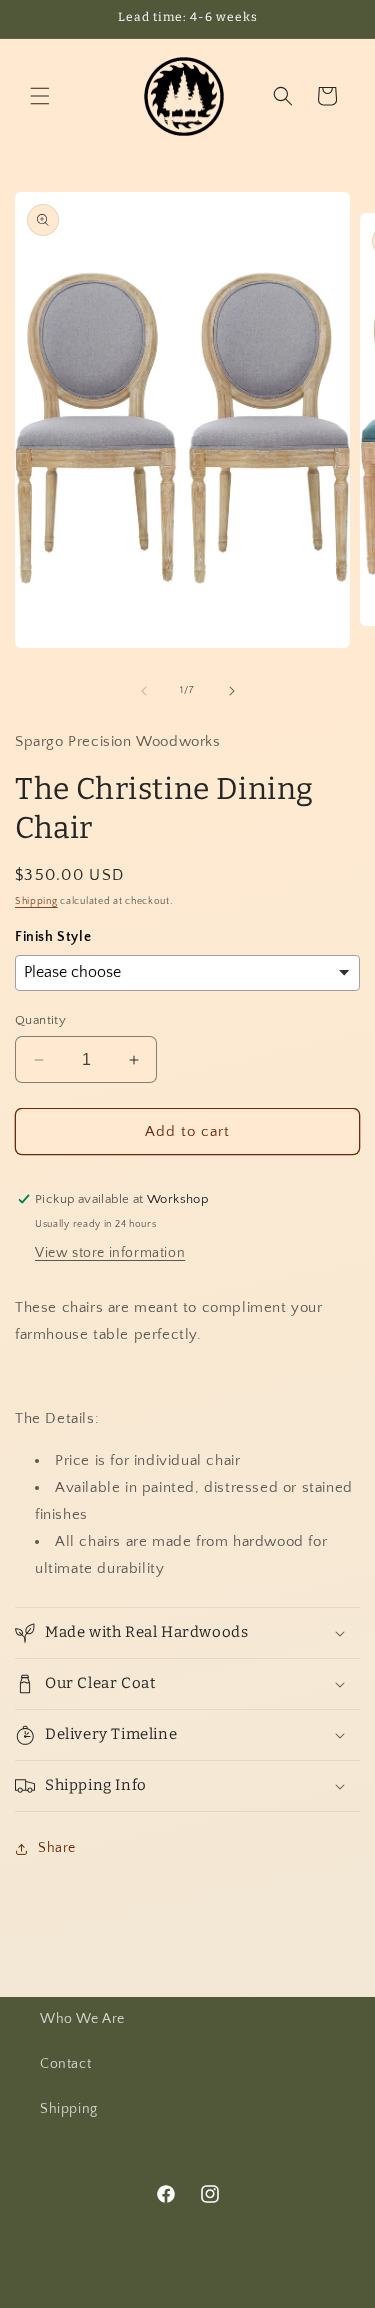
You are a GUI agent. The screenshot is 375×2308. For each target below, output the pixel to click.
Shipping (36, 901)
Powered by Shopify (292, 2291)
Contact (65, 2064)
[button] (40, 96)
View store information (110, 1253)
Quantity (40, 1020)
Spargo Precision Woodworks (155, 2291)
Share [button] (57, 1848)
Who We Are (82, 2019)
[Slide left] (144, 691)
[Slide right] (232, 691)
